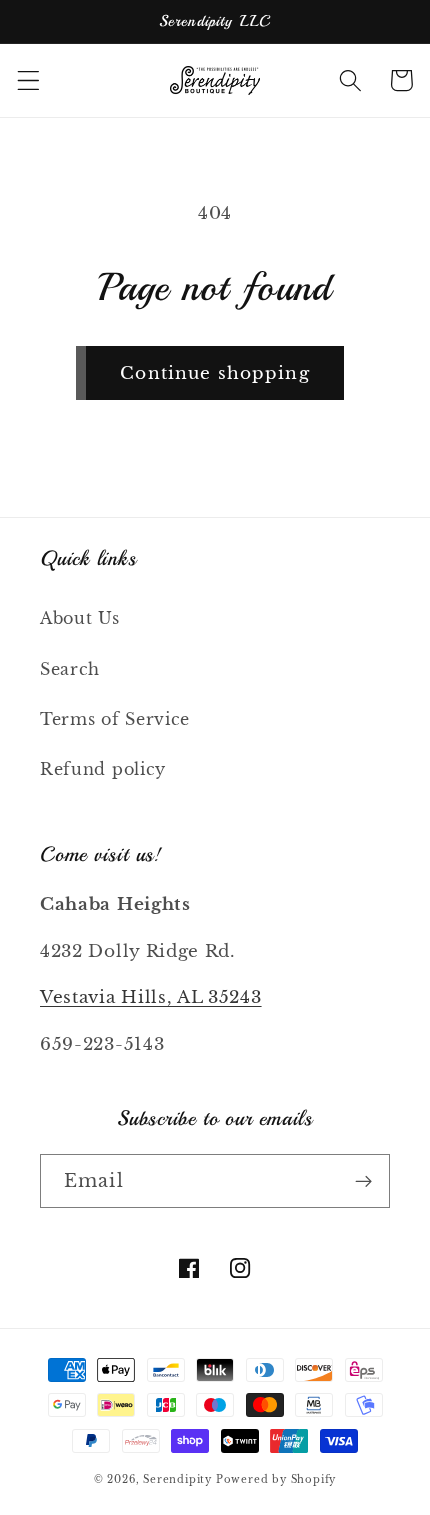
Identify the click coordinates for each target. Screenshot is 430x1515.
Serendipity (179, 1480)
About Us (80, 618)
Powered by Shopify (276, 1480)
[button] (28, 80)
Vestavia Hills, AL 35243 (151, 997)
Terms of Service (115, 719)
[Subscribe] (363, 1181)
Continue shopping (215, 373)
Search (70, 669)
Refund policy (103, 769)
